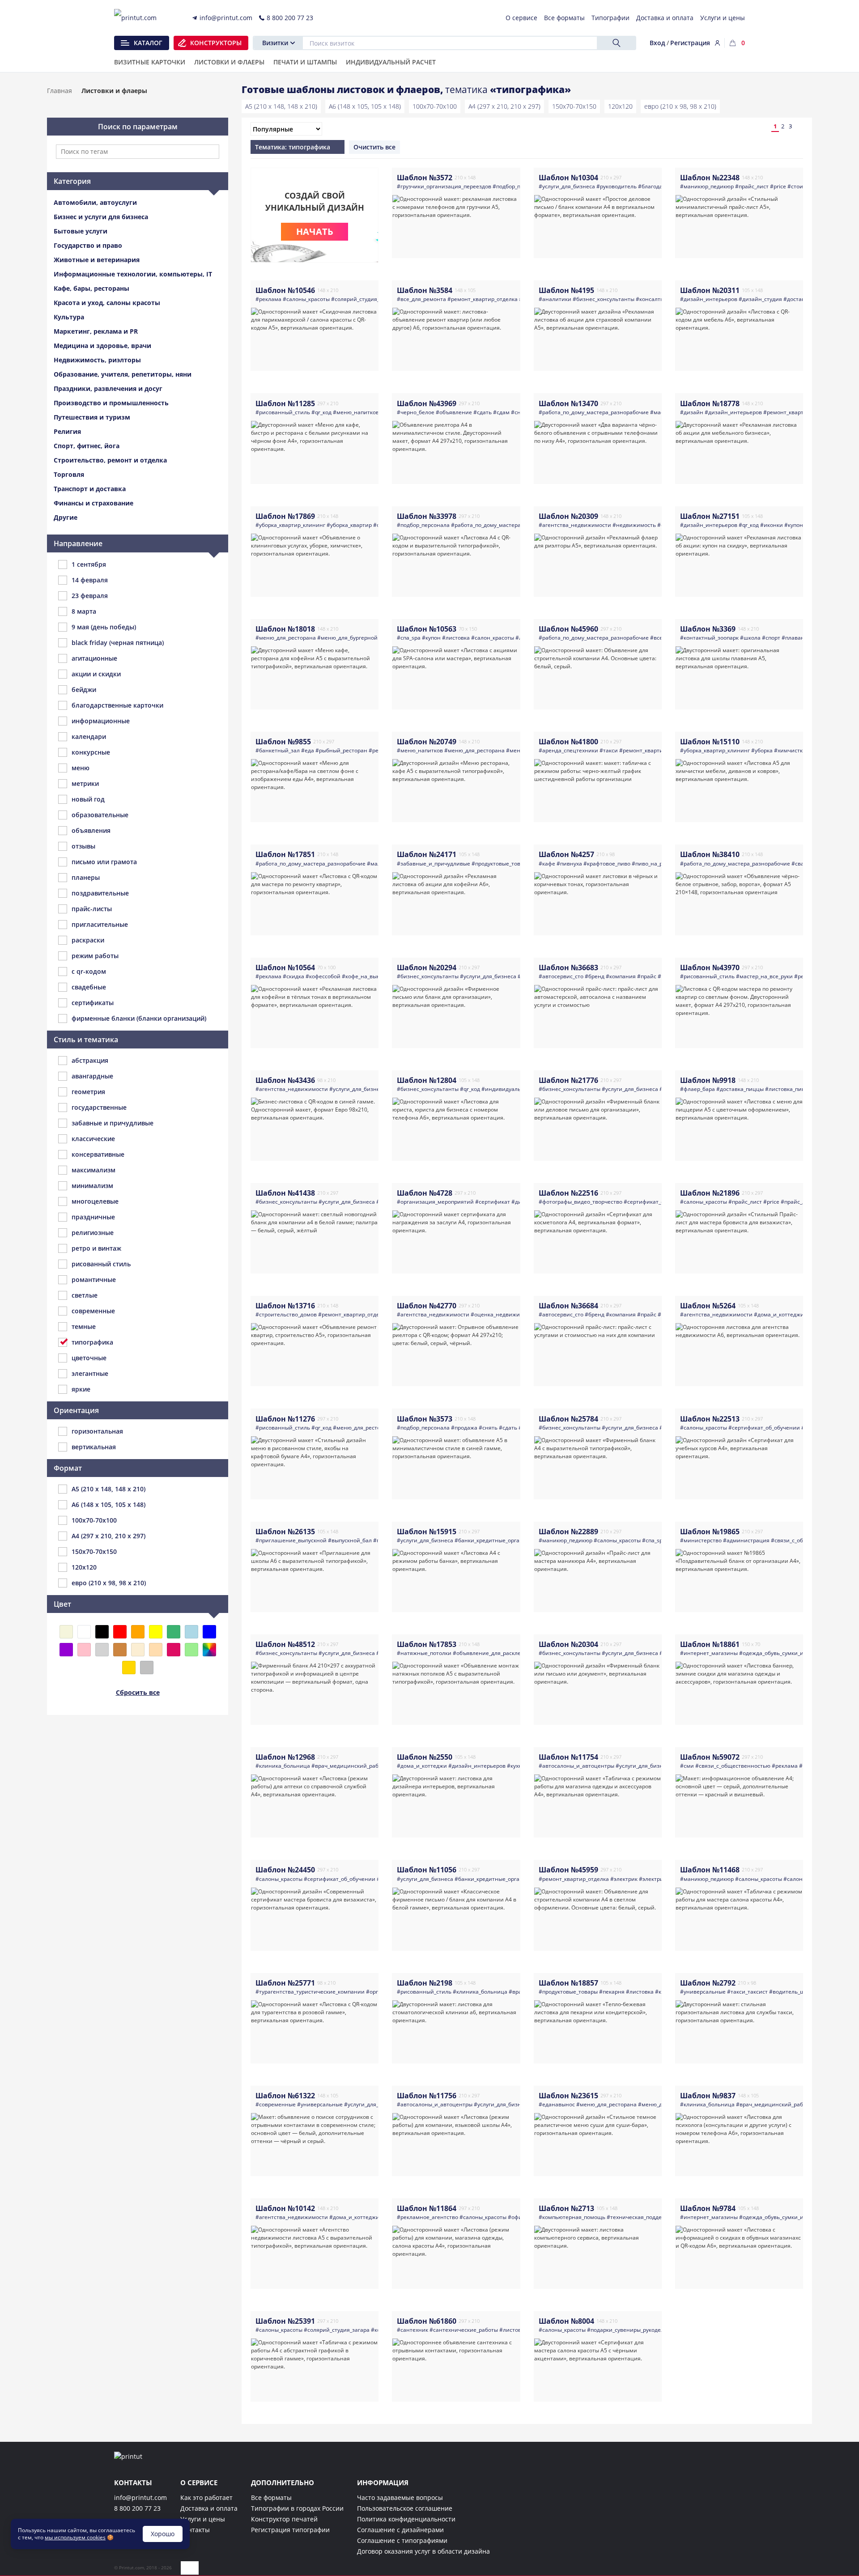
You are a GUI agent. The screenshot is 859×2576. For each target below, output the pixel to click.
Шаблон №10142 (285, 2208)
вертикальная (94, 1447)
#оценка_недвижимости (503, 1314)
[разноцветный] (209, 1650)
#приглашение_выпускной (291, 1540)
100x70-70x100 (435, 106)
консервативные (98, 1154)
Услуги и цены (203, 2519)
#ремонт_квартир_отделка (483, 299)
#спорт (771, 638)
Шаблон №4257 (566, 854)
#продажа (464, 1428)
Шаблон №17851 (285, 854)
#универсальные (703, 1992)
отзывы (83, 846)
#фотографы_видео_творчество (580, 1202)
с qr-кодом (89, 971)
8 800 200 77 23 (137, 2508)
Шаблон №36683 (568, 968)
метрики (85, 783)
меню (81, 768)
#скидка (293, 976)
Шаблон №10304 (568, 178)
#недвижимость (634, 525)
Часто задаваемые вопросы (400, 2497)
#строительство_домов (286, 1314)
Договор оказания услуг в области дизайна (423, 2551)
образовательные (100, 815)
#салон (793, 1879)
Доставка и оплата (209, 2508)
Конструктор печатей (284, 2519)
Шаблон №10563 (427, 629)
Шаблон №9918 (708, 1080)
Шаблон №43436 (285, 1080)
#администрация (746, 1540)
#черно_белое (416, 412)
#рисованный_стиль (283, 412)
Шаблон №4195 (566, 290)
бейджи (84, 690)
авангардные (92, 1076)
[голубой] (191, 1632)
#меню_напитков (356, 412)
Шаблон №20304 (568, 1644)
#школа (750, 638)
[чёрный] (102, 1632)
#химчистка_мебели (801, 750)
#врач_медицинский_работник (353, 1766)
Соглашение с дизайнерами (400, 2530)
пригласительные (100, 924)
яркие (81, 1389)
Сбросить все (138, 1692)
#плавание (796, 638)
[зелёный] (174, 1632)
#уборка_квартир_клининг (290, 525)
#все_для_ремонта (421, 299)
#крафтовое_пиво (607, 864)
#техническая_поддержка (641, 2217)
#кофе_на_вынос (364, 976)
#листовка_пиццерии (794, 1089)
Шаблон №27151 (710, 516)
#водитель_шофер (794, 1992)
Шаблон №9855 (283, 742)
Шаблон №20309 (568, 516)
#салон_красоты (493, 638)
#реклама (268, 299)
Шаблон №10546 (285, 290)
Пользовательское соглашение (405, 2508)
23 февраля (90, 596)
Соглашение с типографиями (402, 2540)
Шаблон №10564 (285, 968)
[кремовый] (138, 1650)
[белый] (84, 1632)
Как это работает (206, 2497)
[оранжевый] (138, 1632)
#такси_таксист (747, 1992)
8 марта (84, 611)
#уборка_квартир (349, 525)
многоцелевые (95, 1201)
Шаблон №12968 (285, 1757)
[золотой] (129, 1668)
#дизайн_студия (760, 299)
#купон (431, 638)
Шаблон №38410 (710, 854)
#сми (687, 1766)
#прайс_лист (752, 186)
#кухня (516, 1766)
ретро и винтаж (96, 1248)
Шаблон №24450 (285, 1870)
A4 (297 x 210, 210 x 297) (504, 106)
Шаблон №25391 (285, 2321)
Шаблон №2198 (425, 1983)
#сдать (483, 412)
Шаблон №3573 (425, 1419)
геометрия (88, 1092)
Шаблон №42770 (427, 1306)
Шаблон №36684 (568, 1306)
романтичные (94, 1280)
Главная (60, 91)
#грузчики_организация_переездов (444, 186)
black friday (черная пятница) (118, 643)
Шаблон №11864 (427, 2208)
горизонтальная (97, 1431)
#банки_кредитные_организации (499, 1540)
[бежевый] (66, 1632)
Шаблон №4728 (425, 1193)
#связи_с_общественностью (733, 1766)
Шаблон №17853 (427, 1644)
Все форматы (271, 2497)
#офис (516, 2217)
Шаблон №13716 (285, 1306)
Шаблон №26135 (285, 1532)
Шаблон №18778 (710, 403)
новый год (88, 799)
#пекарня (612, 1992)
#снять (488, 1428)
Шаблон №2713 (566, 2208)
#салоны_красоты (306, 299)
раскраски (88, 940)
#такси (609, 750)
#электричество (660, 1879)
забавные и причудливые (113, 1123)
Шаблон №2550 (425, 1757)
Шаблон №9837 (708, 2096)
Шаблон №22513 (710, 1419)
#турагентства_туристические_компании (310, 1992)
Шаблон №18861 (710, 1644)
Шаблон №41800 (568, 742)
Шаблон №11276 (285, 1419)
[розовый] (84, 1650)
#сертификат (493, 1202)
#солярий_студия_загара (364, 299)
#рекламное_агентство (427, 2217)
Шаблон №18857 (568, 1983)
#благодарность (659, 186)
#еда (308, 750)
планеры (86, 877)
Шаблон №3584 (425, 290)
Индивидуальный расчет (391, 63)
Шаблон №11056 (427, 1870)
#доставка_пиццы (740, 1089)
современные (93, 1311)
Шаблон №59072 (710, 1757)
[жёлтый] (156, 1632)
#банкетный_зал (278, 750)
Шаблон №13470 (568, 403)
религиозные (93, 1233)
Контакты (195, 2530)
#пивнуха (569, 864)
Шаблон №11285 (285, 403)
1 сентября (89, 564)
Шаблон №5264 (708, 1306)
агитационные (94, 658)
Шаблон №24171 (427, 854)
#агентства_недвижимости (575, 525)
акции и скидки (96, 674)
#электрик (624, 1879)
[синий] (209, 1632)
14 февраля (90, 580)
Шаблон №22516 (568, 1193)
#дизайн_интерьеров (709, 299)
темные (84, 1326)
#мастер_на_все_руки (764, 976)
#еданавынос (557, 2104)
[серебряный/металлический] (147, 1668)
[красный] (120, 1632)
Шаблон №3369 (708, 629)
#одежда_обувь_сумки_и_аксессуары (787, 1653)
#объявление (454, 412)
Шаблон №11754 (568, 1757)
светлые (85, 1295)
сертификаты (93, 1003)
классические (93, 1139)
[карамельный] (156, 1650)
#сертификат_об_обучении (659, 1202)
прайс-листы (92, 909)
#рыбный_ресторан (341, 750)
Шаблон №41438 (285, 1193)
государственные (99, 1107)
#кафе (547, 864)
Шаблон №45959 (568, 1870)
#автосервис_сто (561, 976)
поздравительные (100, 893)
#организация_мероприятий (435, 1202)
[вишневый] (174, 1650)
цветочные (89, 1358)
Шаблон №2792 (708, 1983)
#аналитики (555, 299)
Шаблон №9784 (708, 2208)
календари (89, 736)
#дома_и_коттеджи (779, 1314)
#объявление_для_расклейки (492, 1653)
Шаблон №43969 (427, 403)
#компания (621, 976)
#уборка (762, 750)
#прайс (647, 976)
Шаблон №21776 (568, 1080)
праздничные (93, 1217)
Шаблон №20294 (427, 968)
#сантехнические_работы (464, 2330)
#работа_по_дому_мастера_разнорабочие (594, 412)
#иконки (772, 525)
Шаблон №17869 (285, 516)
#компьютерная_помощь (572, 2217)
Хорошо (163, 2534)
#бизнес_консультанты (604, 299)
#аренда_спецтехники (568, 750)
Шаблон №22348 (710, 178)
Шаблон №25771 (285, 1983)
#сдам (501, 412)
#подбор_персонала (519, 186)
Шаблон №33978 (427, 516)
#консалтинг (653, 299)
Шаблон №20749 (427, 742)
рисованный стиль (101, 1264)
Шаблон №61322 (285, 2096)
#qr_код (321, 412)
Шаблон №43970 (710, 968)
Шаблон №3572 (425, 178)
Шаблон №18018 (285, 629)
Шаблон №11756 (427, 2096)
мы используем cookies (75, 2537)
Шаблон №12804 (427, 1080)
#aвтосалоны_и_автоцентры (576, 1766)
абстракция (90, 1060)
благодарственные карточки (117, 705)
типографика (92, 1342)
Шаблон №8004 (566, 2321)
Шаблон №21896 (710, 1193)
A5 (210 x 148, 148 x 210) (281, 106)
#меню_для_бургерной (347, 638)
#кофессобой (323, 976)
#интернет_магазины (709, 1653)
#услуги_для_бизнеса (567, 186)
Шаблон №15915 (427, 1532)
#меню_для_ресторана (286, 638)
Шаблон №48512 (285, 1644)
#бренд (595, 976)
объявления (91, 830)
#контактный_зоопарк (709, 638)
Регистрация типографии (290, 2530)
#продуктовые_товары (501, 864)
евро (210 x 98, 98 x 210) (680, 106)
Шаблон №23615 (568, 2096)
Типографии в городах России (297, 2508)
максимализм (94, 1170)
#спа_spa (409, 638)
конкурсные (91, 752)
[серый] (102, 1650)
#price (778, 186)
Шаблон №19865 (710, 1532)
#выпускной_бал (350, 1540)
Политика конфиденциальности (406, 2519)
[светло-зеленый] (191, 1650)
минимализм (92, 1186)
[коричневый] (120, 1650)
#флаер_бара (697, 1089)
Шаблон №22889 (568, 1532)
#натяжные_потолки (424, 1653)
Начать (315, 231)
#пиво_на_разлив (655, 864)
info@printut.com (140, 2497)
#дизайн (692, 412)
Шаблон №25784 (568, 1419)
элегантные (90, 1373)
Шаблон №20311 (710, 290)
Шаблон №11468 (710, 1870)
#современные (276, 2104)
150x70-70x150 (574, 106)
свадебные (89, 987)
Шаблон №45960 (568, 629)
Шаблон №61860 (427, 2321)
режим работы (95, 956)
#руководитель (617, 186)
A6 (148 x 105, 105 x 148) (365, 106)
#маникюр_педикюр (707, 186)
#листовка (456, 638)
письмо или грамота (104, 862)
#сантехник (412, 2330)
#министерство (701, 1540)
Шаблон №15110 (710, 742)
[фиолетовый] (66, 1650)
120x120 (620, 106)
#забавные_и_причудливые (434, 864)
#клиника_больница (283, 1766)
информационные (101, 721)
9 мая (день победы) (104, 627)
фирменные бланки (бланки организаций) (139, 1018)
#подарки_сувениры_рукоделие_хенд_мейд (644, 2330)
